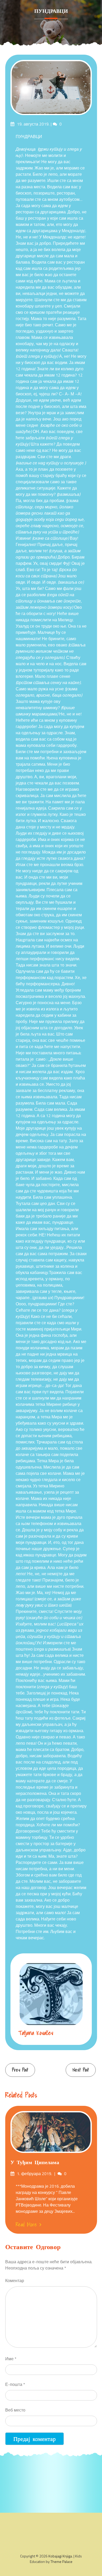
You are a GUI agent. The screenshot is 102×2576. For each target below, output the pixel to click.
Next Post (81, 2070)
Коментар (15, 2281)
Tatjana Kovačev (36, 2033)
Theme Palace (61, 2561)
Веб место (15, 2410)
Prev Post (20, 2070)
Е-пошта (15, 2384)
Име (11, 2359)
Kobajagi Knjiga (60, 2556)
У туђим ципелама (35, 2162)
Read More (26, 2225)
